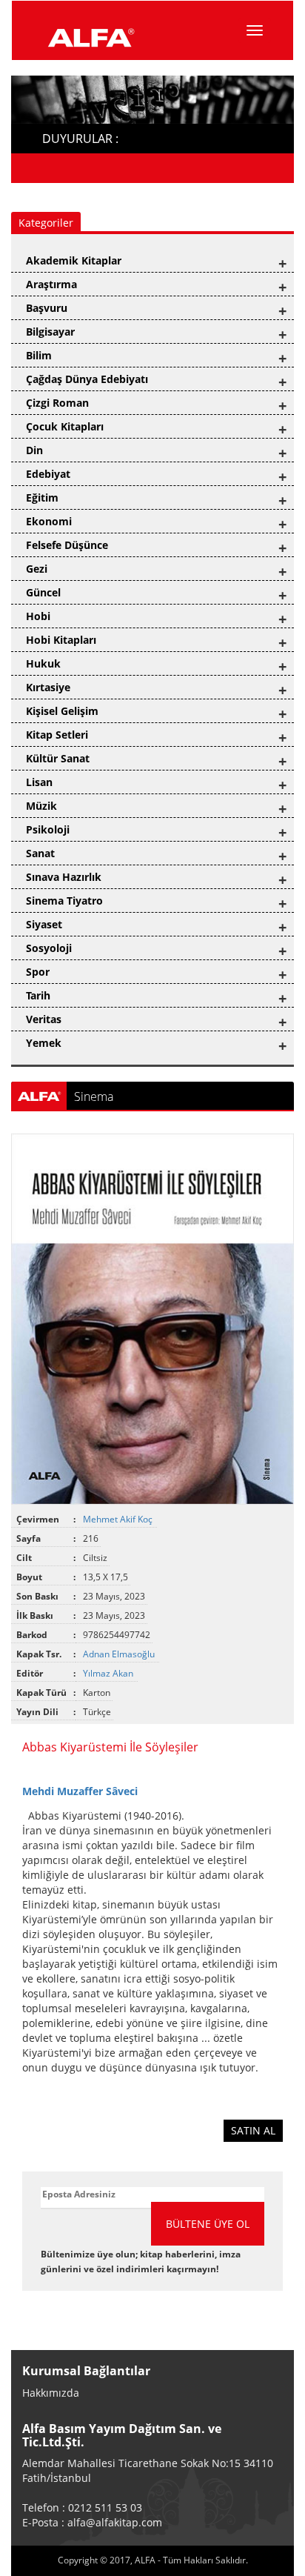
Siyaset (44, 924)
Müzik (41, 806)
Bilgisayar (50, 332)
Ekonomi (49, 521)
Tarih (38, 995)
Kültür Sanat (58, 758)
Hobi (38, 616)
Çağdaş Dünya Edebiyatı (87, 379)
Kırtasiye (48, 687)
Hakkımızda (51, 2393)
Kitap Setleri (57, 735)
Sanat (40, 853)
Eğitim (42, 497)
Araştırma (51, 284)
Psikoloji (48, 829)
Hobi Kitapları (61, 640)
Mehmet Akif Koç (119, 1519)
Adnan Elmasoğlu (120, 1654)
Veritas (44, 1019)
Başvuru (47, 308)
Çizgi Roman (57, 403)
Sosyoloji (49, 948)
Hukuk (43, 663)
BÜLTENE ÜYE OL (208, 2224)
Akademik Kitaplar (74, 260)
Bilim (39, 355)
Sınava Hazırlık (64, 877)
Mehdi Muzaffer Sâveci (80, 1791)
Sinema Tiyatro (64, 901)
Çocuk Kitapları (65, 426)
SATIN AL (253, 2130)
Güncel (43, 592)
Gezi (37, 569)
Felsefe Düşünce (67, 545)
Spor (38, 972)
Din (34, 450)
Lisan (39, 782)
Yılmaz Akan (109, 1673)
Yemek (44, 1043)
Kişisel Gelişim (62, 711)
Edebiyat (48, 474)
